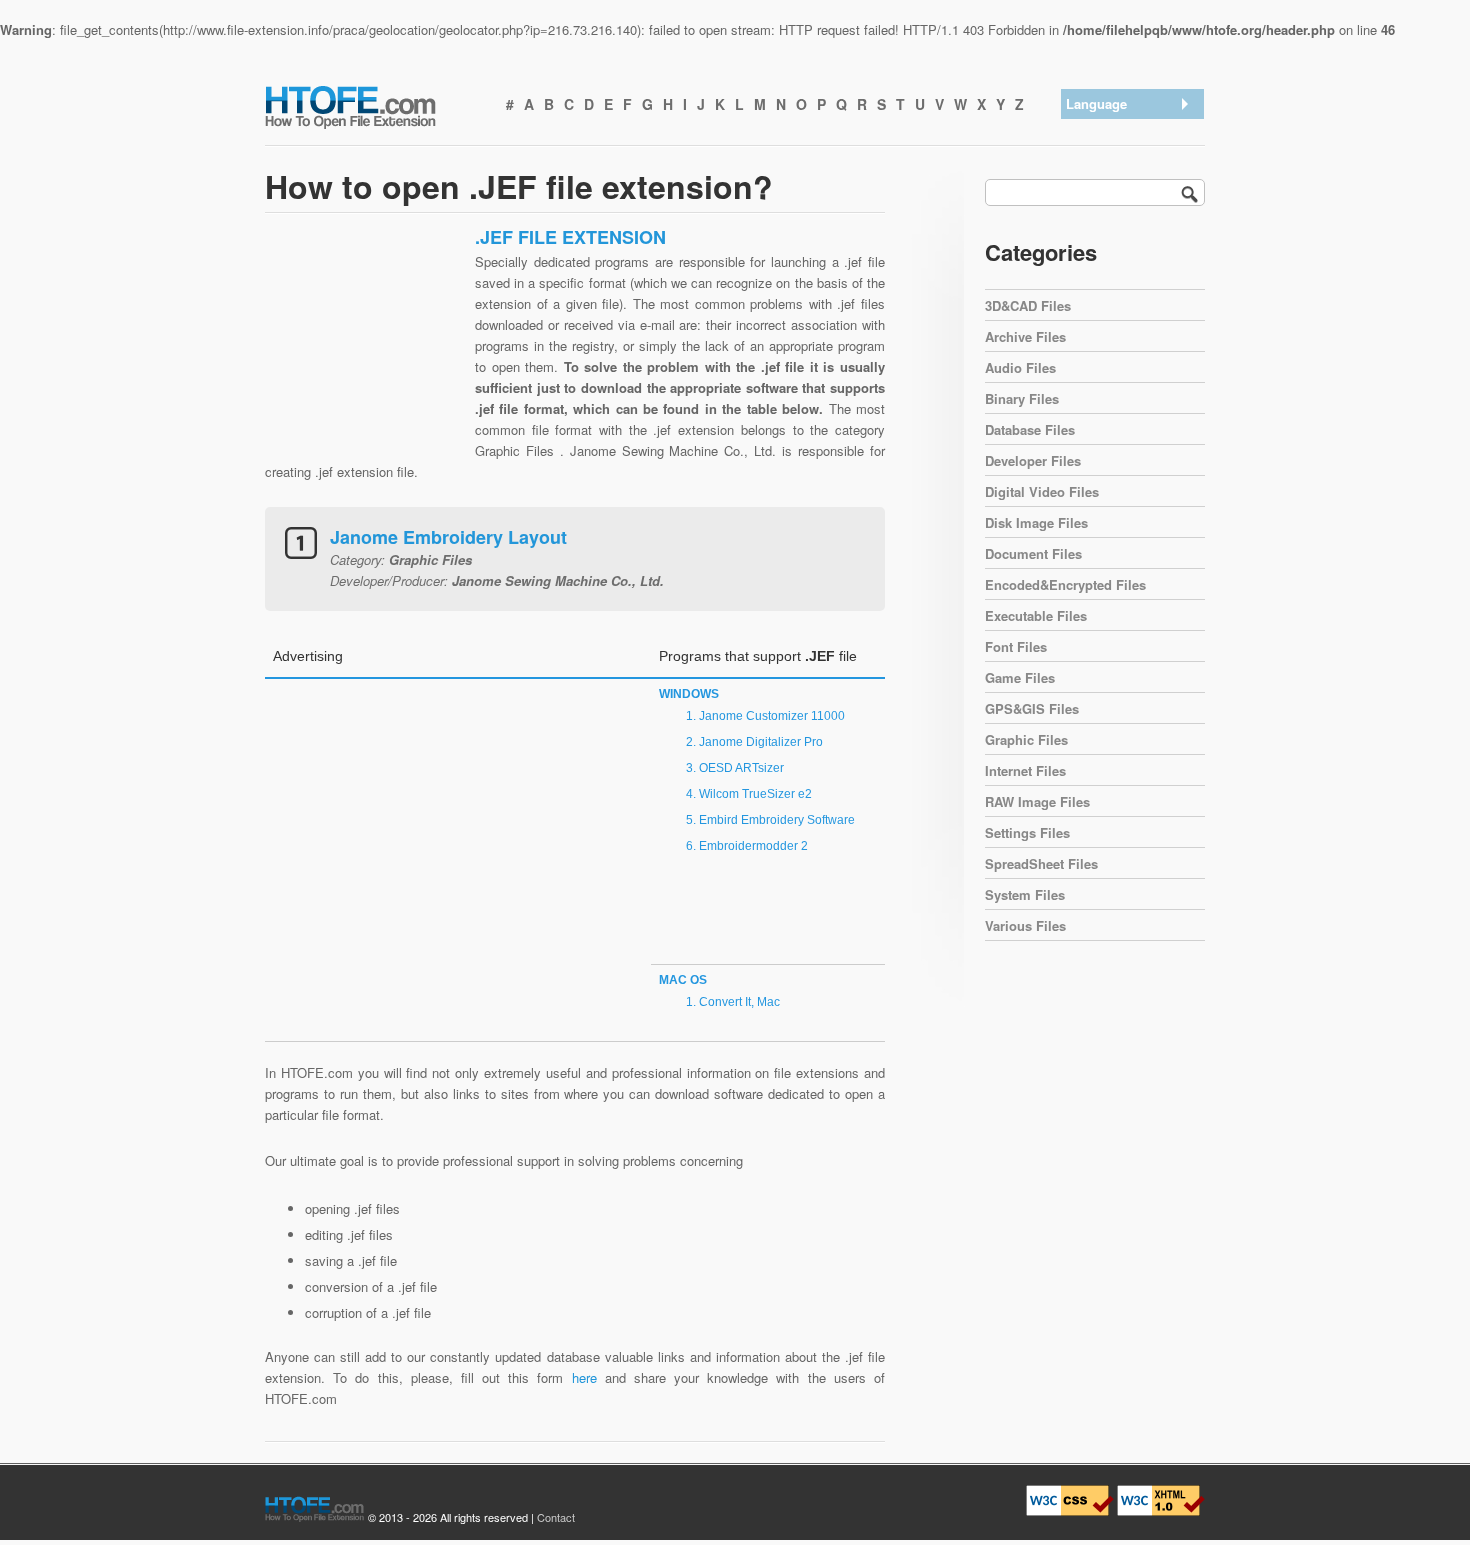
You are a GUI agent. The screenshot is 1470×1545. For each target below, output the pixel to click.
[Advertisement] (365, 351)
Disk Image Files (1036, 522)
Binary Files (1022, 398)
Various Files (1025, 925)
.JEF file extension (1125, 131)
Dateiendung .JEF (1123, 183)
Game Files (1020, 677)
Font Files (1016, 646)
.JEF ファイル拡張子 (1132, 209)
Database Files (1030, 429)
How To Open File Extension (373, 106)
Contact (556, 1517)
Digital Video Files (1042, 491)
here (584, 1377)
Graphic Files (1026, 739)
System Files (1025, 894)
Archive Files (1025, 336)
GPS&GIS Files (1032, 708)
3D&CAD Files (1028, 305)
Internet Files (1025, 770)
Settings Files (1027, 832)
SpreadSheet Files (1041, 863)
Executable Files (1036, 615)
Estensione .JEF (1119, 235)
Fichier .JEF (1106, 261)
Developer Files (1033, 460)
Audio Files (1020, 367)
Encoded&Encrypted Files (1065, 584)
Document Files (1033, 553)
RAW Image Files (1037, 801)
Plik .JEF (1098, 287)
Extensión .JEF (1116, 157)
